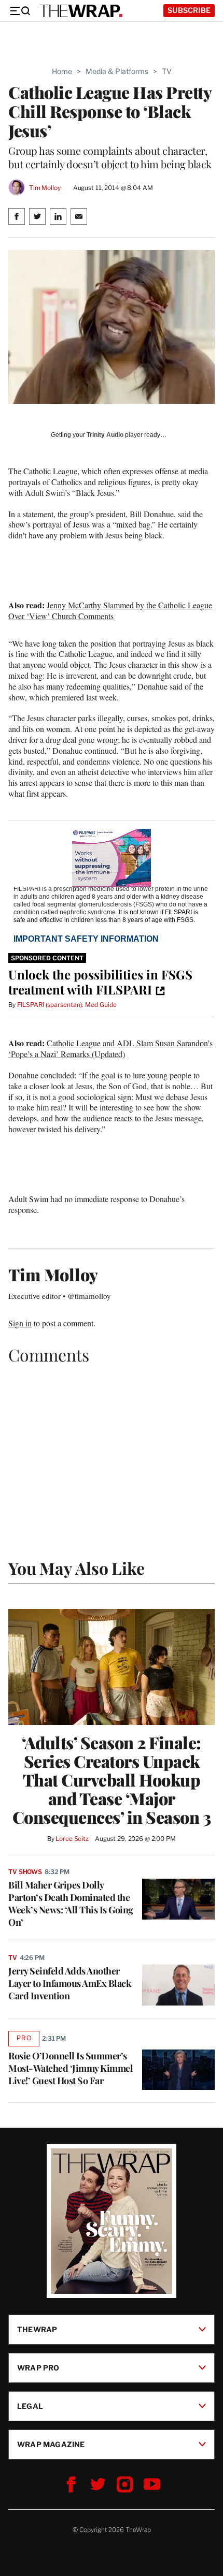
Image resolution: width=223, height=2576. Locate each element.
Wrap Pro (38, 2368)
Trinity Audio (105, 435)
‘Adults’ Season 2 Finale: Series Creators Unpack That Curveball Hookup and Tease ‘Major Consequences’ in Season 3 (112, 1780)
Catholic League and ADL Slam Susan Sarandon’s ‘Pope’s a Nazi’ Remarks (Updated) (110, 1048)
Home (62, 71)
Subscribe (189, 10)
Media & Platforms (117, 71)
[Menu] (20, 11)
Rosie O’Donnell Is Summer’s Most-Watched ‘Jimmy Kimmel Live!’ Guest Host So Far (71, 2068)
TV (167, 71)
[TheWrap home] (81, 11)
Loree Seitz (72, 1839)
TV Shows (25, 1872)
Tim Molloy (45, 188)
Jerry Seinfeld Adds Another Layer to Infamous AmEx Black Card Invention (70, 1983)
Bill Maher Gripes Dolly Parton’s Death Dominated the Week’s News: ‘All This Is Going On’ (71, 1904)
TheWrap (37, 2329)
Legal (30, 2406)
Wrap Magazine (51, 2444)
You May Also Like (76, 1568)
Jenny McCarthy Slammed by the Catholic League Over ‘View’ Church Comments (110, 610)
